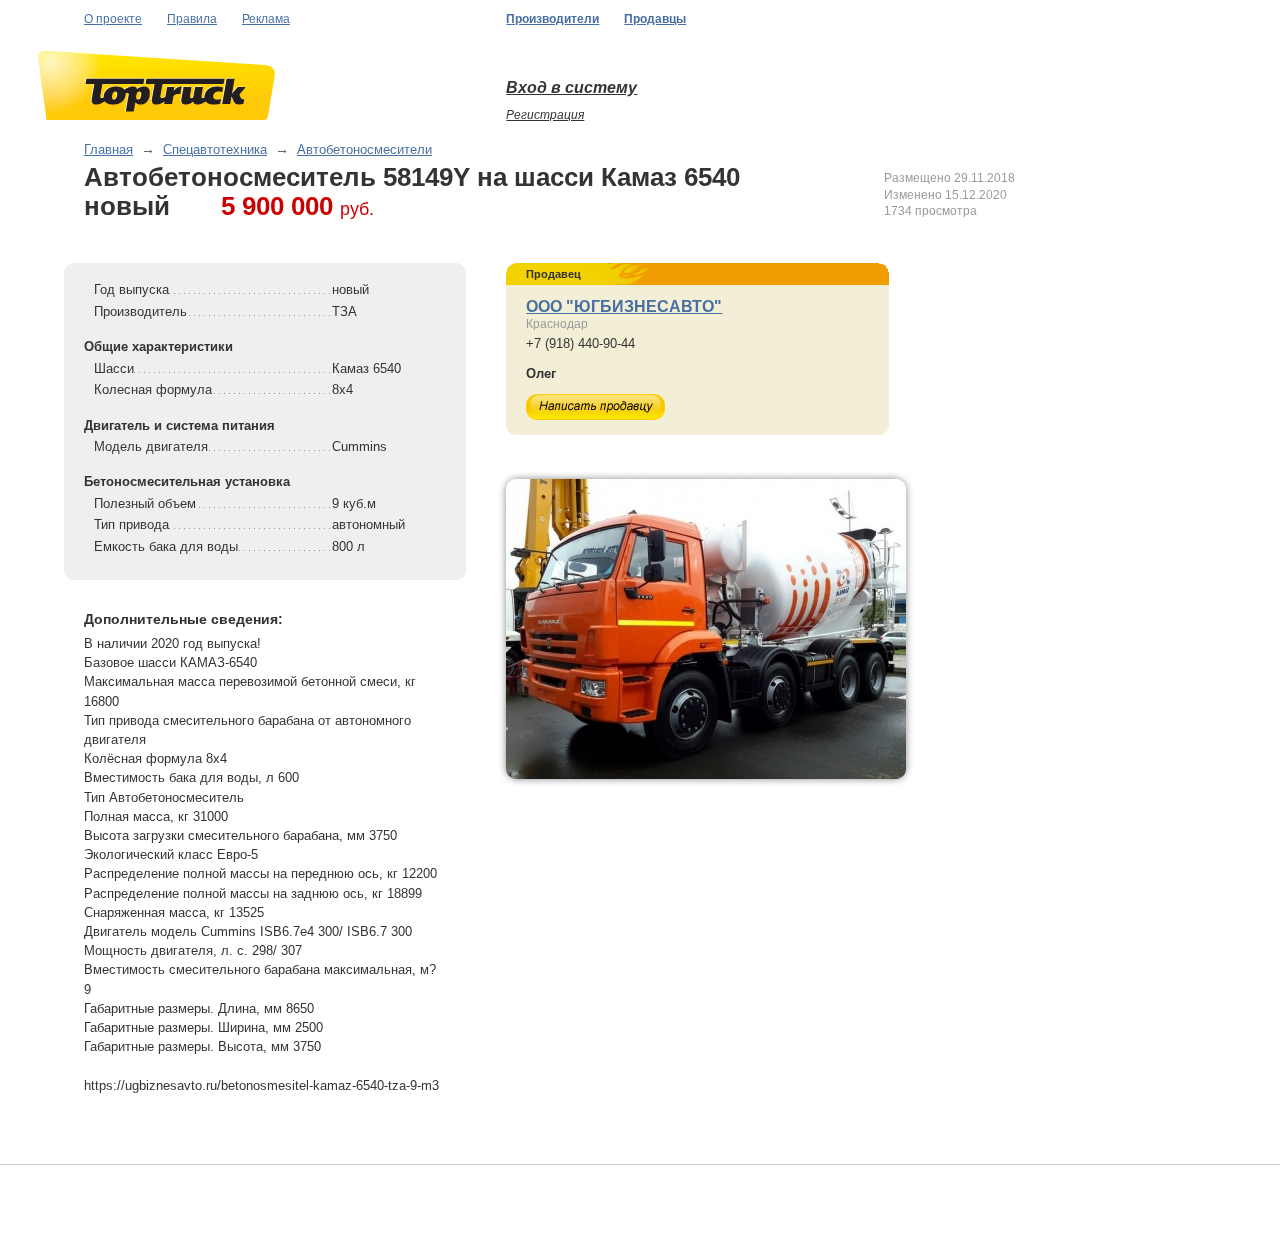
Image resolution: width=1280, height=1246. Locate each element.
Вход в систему (571, 87)
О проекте (113, 19)
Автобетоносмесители (364, 149)
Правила (192, 19)
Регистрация (545, 115)
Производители (552, 19)
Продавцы (655, 19)
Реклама (266, 19)
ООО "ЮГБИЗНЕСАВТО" (624, 306)
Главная (108, 149)
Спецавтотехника (215, 149)
